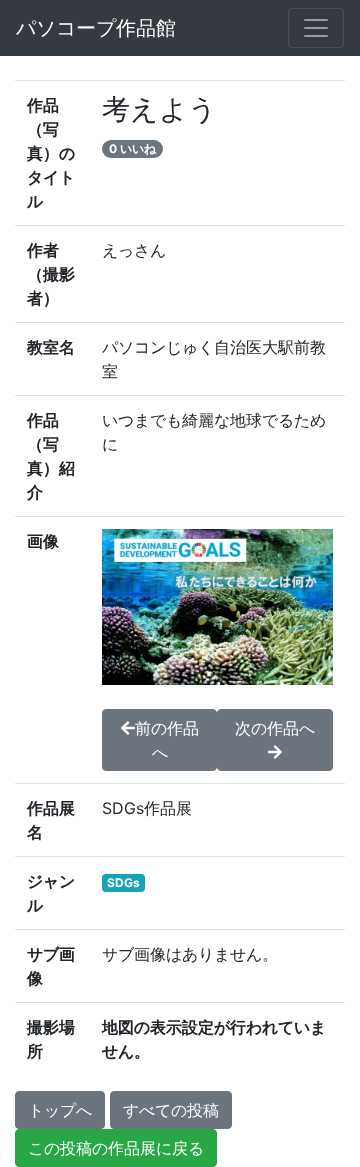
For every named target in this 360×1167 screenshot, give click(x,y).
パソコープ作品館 (96, 28)
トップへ (60, 1110)
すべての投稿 (171, 1110)
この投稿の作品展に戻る (116, 1148)
